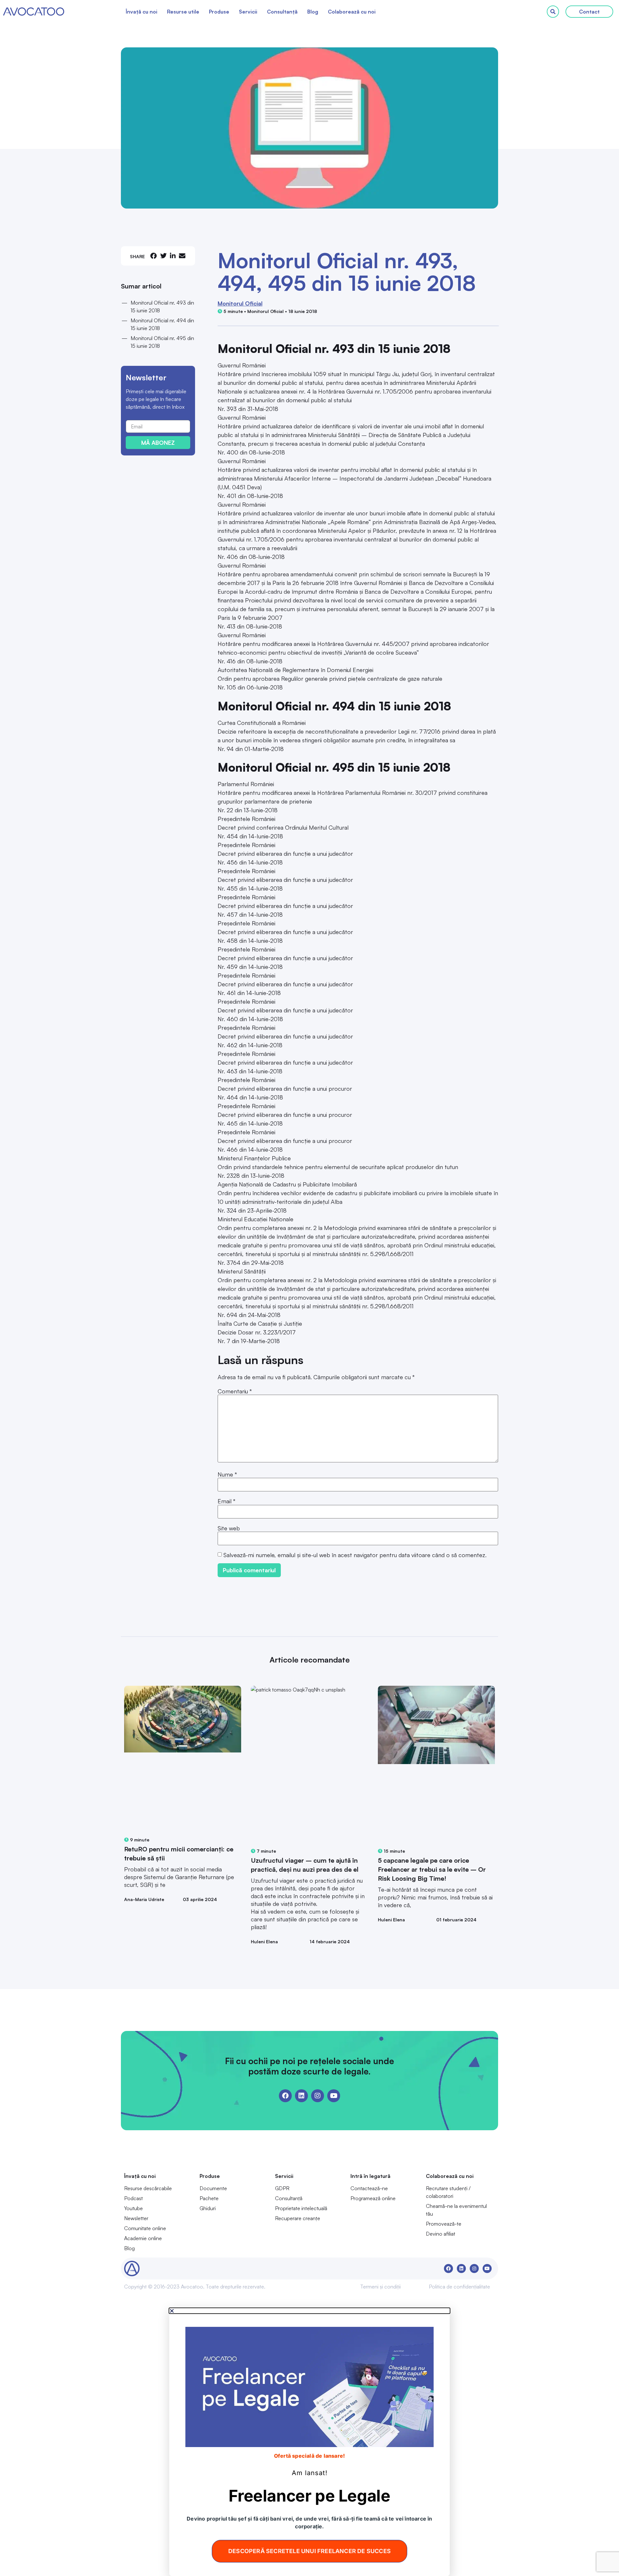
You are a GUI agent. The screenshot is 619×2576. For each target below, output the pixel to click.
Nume (227, 1474)
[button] (309, 2311)
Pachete (209, 2198)
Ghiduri (208, 2208)
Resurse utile (183, 12)
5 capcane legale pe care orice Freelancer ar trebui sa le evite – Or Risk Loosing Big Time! (432, 1869)
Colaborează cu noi (352, 12)
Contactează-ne (369, 2188)
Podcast (133, 2198)
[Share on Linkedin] (173, 256)
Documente (213, 2188)
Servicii (248, 12)
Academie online (143, 2238)
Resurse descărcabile (148, 2188)
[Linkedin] (301, 2096)
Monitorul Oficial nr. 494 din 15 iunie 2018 (162, 324)
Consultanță (282, 12)
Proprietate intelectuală (301, 2208)
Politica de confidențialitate (459, 2287)
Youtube (133, 2208)
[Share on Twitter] (163, 256)
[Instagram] (318, 2096)
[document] (309, 2442)
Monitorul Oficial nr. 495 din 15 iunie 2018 (162, 342)
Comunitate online (145, 2228)
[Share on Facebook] (153, 256)
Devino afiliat (441, 2234)
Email (226, 1501)
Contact (589, 12)
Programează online (373, 2198)
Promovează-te (444, 2224)
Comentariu (235, 1391)
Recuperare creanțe (298, 2218)
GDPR (282, 2188)
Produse (219, 12)
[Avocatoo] (34, 12)
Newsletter (136, 2218)
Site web (229, 1528)
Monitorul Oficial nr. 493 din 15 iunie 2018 (162, 307)
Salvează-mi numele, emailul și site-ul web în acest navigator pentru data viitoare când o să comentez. (355, 1555)
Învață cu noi (142, 12)
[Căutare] (553, 12)
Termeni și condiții (380, 2287)
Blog (313, 12)
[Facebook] (285, 2096)
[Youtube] (334, 2096)
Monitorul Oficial (240, 303)
